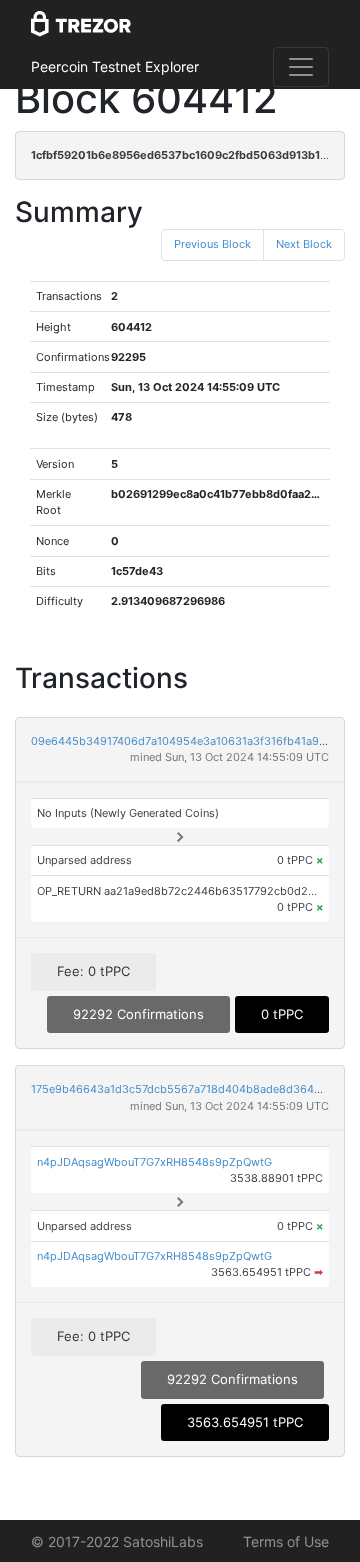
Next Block (304, 244)
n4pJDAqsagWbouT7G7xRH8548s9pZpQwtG (154, 1162)
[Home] (81, 25)
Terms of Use (286, 1541)
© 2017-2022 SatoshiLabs (117, 1541)
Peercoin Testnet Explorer (115, 66)
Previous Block (212, 244)
